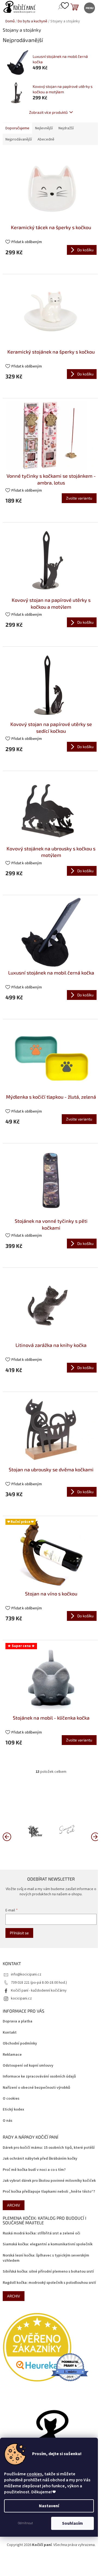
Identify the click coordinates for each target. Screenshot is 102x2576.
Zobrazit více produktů (48, 112)
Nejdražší (66, 128)
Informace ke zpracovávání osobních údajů (39, 2077)
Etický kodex (13, 2110)
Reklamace (12, 2055)
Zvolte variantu (79, 498)
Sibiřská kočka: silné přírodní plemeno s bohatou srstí (48, 2272)
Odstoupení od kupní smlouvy (28, 2066)
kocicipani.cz (21, 1998)
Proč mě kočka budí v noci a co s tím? (34, 2170)
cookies (34, 2474)
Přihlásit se (19, 1933)
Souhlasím (72, 2523)
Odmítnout (25, 2523)
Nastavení (49, 2506)
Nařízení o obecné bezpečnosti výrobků (36, 2088)
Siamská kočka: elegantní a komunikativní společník (48, 2244)
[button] (95, 1836)
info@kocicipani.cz (26, 1974)
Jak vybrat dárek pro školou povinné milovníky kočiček (49, 2181)
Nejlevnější (44, 128)
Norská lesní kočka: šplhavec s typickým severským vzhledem (46, 2258)
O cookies (11, 2099)
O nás (7, 2121)
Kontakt (10, 2033)
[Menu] (89, 8)
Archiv (14, 2205)
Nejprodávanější (19, 139)
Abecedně (46, 139)
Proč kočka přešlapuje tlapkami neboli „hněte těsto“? (49, 2192)
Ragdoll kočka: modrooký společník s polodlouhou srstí (49, 2283)
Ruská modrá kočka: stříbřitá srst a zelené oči (41, 2233)
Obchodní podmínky (20, 2044)
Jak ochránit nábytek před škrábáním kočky (40, 2159)
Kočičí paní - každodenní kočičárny (39, 1991)
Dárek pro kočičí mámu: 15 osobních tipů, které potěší (49, 2148)
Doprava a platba (18, 2021)
